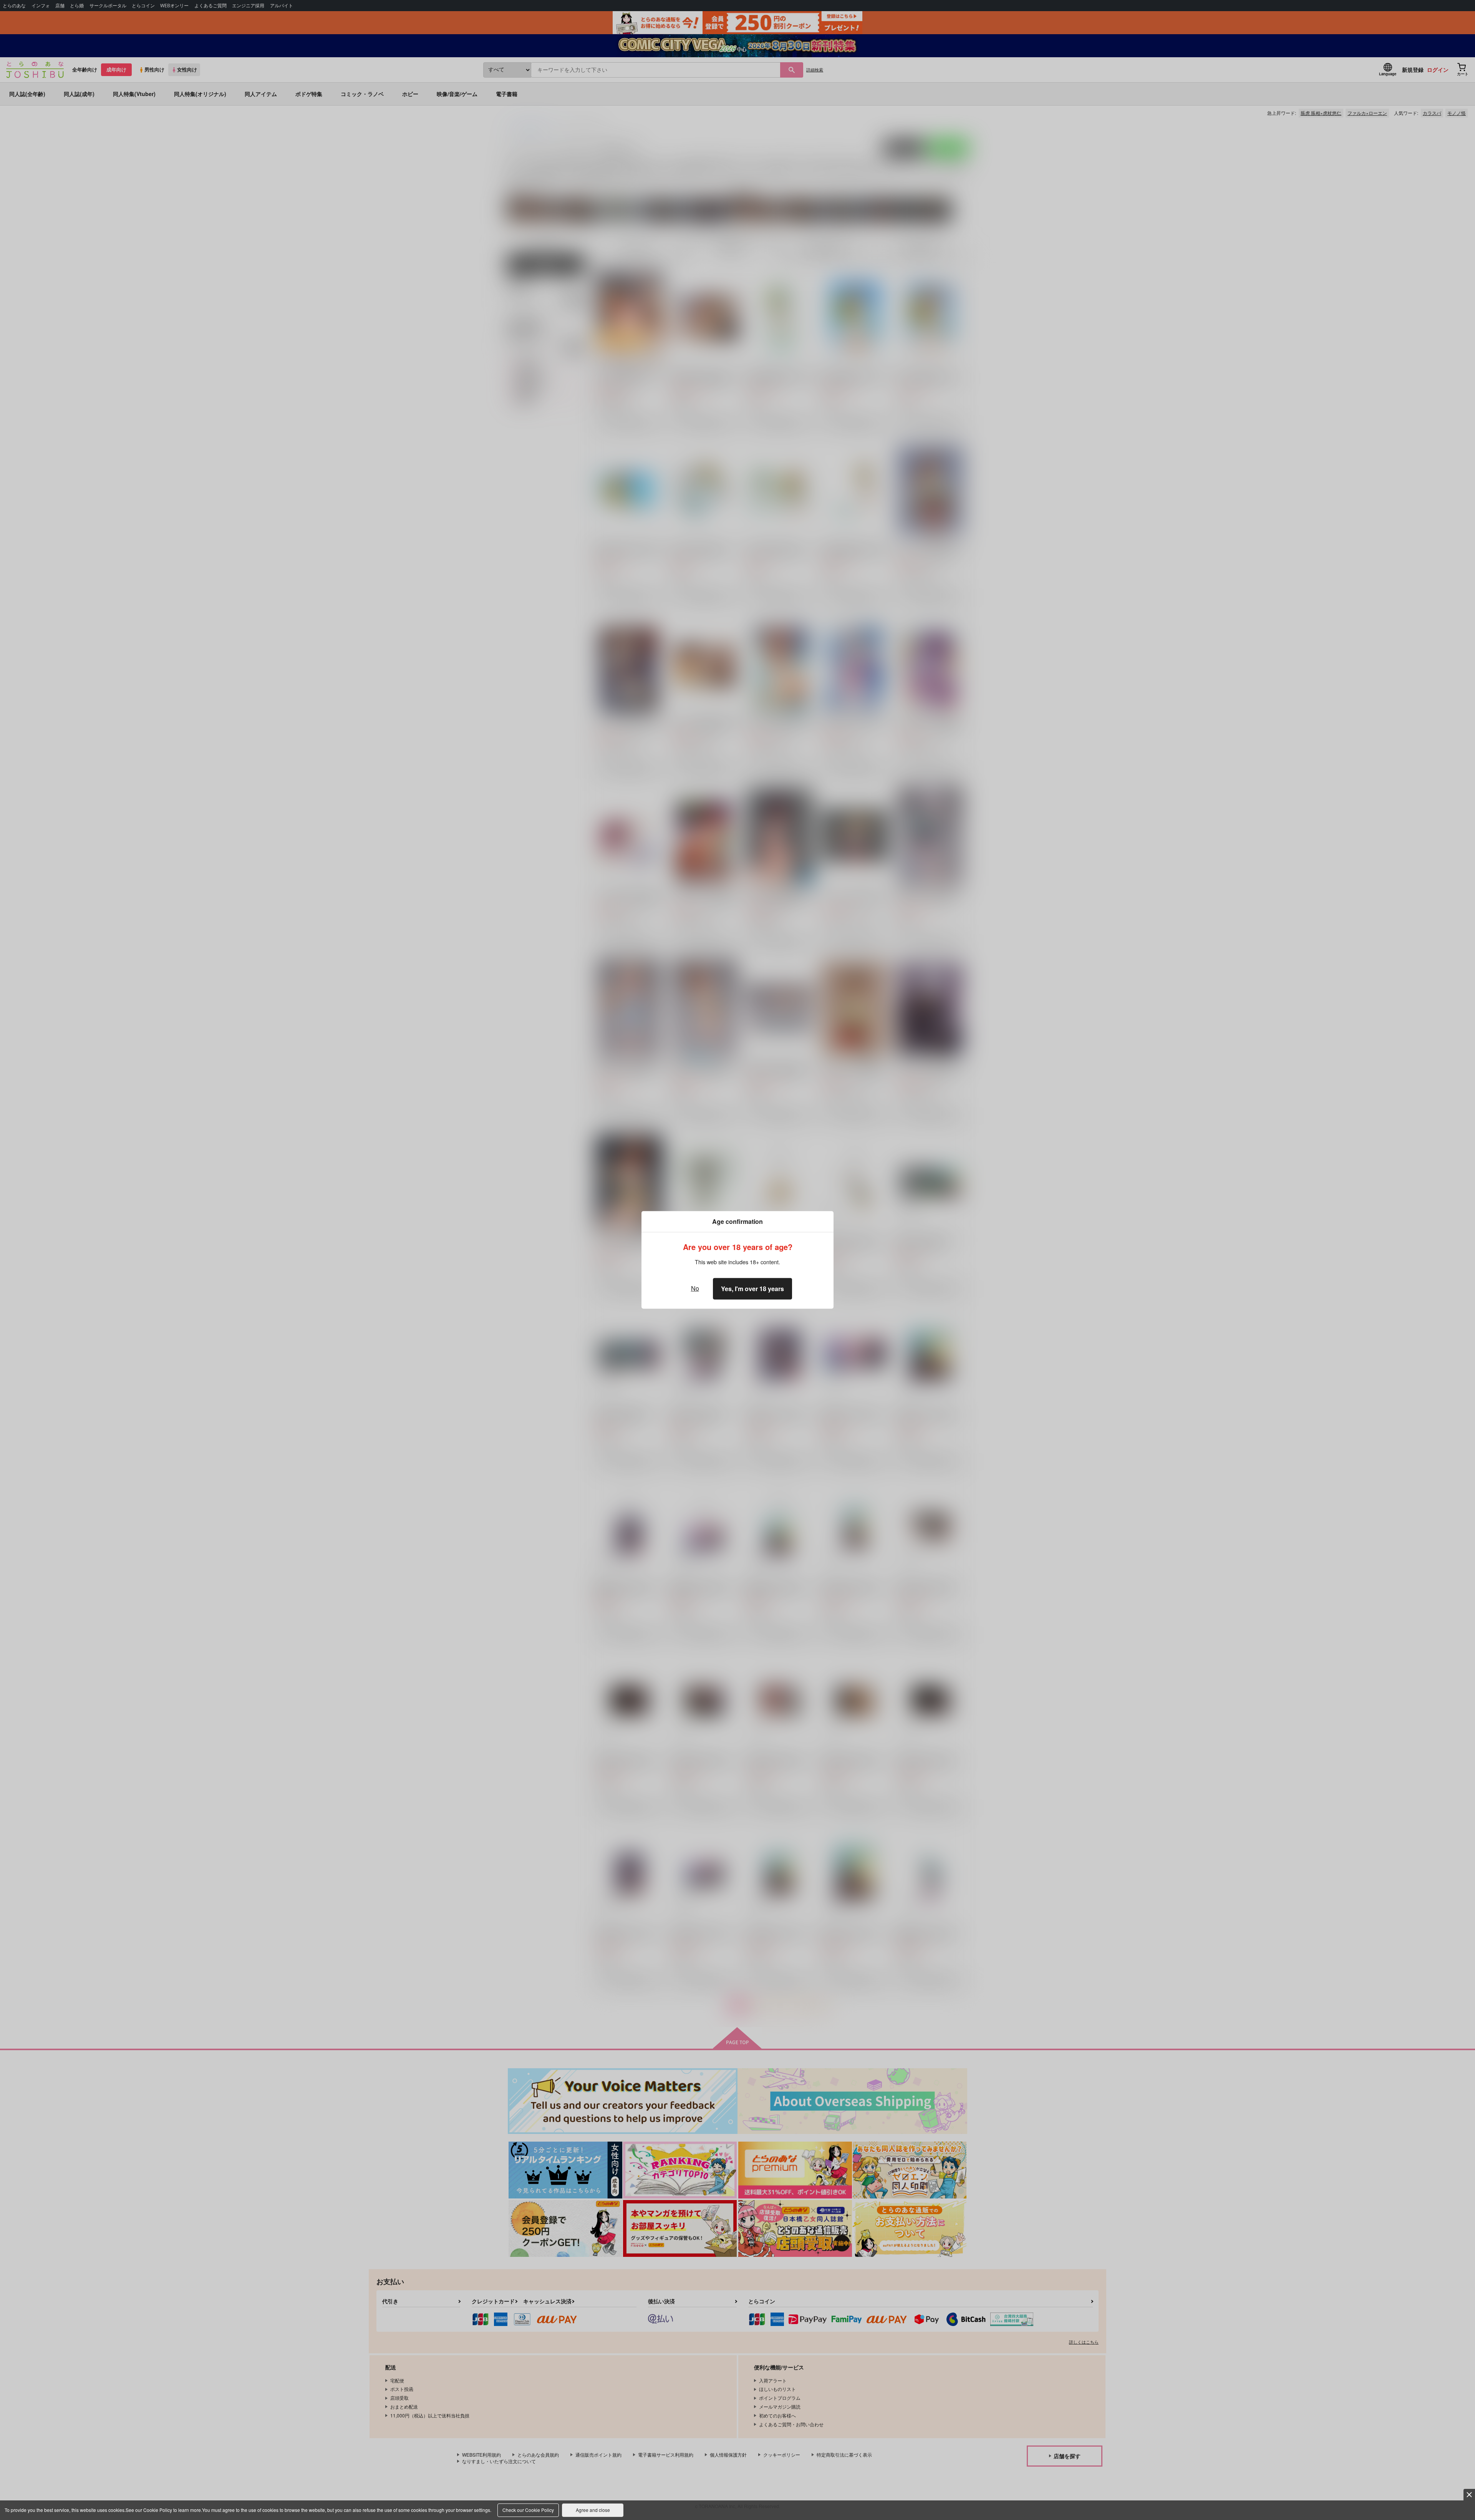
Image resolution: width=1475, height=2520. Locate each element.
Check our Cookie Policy (528, 2510)
